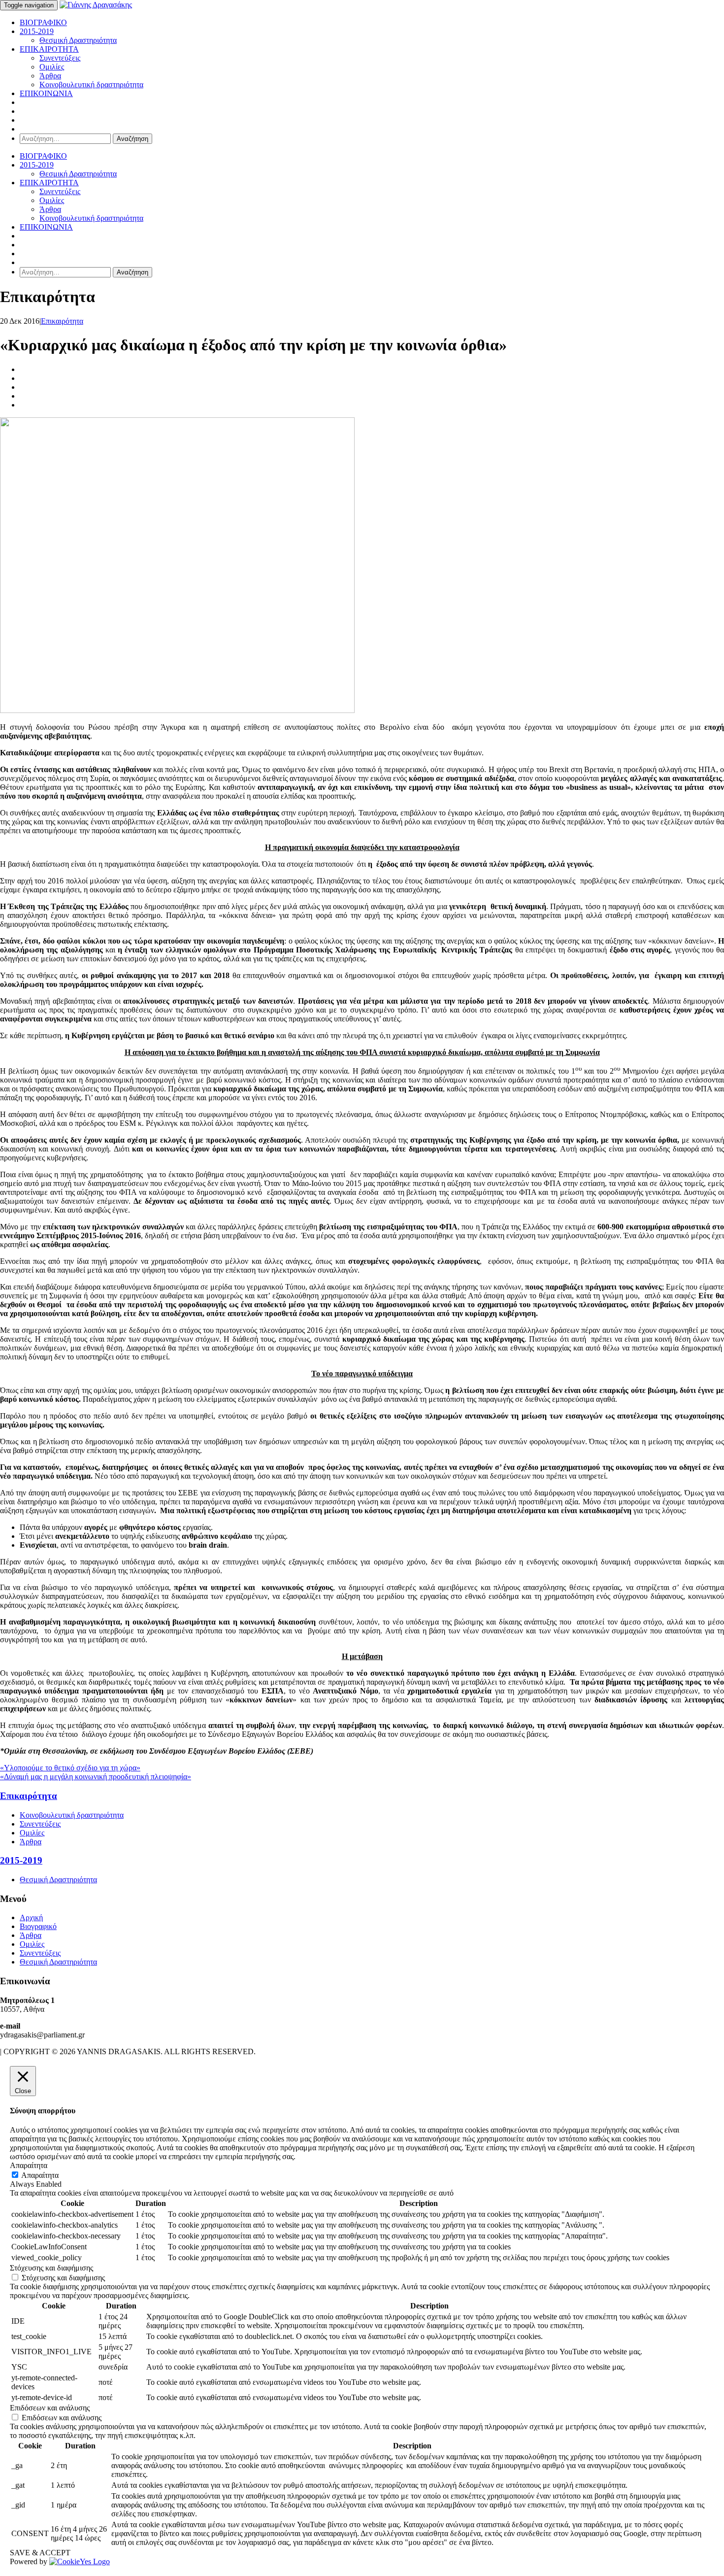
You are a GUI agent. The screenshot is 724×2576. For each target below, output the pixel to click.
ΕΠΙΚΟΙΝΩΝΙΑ (46, 93)
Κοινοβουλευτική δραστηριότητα (91, 85)
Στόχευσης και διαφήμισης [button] (51, 2268)
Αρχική (31, 1917)
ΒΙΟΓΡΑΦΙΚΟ (43, 22)
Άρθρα (50, 76)
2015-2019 (37, 31)
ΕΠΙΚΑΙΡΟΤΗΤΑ (49, 49)
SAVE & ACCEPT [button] (40, 2553)
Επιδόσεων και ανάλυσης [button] (50, 2408)
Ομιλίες (52, 67)
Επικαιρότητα (62, 321)
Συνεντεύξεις (60, 58)
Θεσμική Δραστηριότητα (78, 40)
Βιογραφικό (38, 1926)
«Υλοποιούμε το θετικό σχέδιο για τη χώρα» (70, 1768)
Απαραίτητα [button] (29, 2165)
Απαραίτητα (40, 2175)
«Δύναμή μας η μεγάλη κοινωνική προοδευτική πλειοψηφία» (96, 1777)
